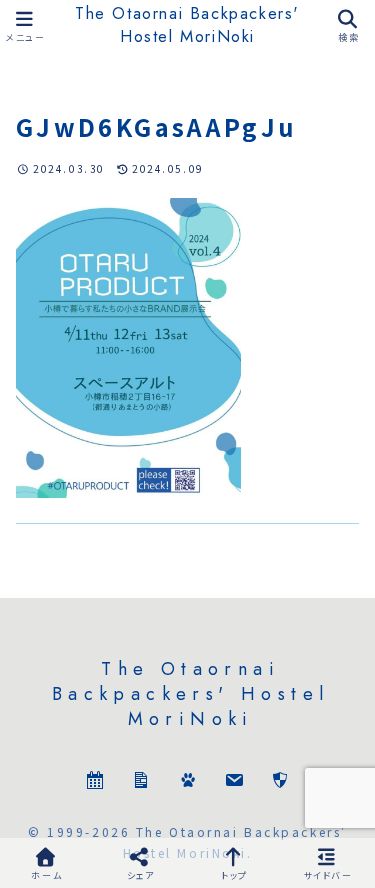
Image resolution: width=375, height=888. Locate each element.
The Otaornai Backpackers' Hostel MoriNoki (187, 25)
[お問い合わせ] (234, 782)
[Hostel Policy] (280, 782)
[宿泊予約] (95, 782)
